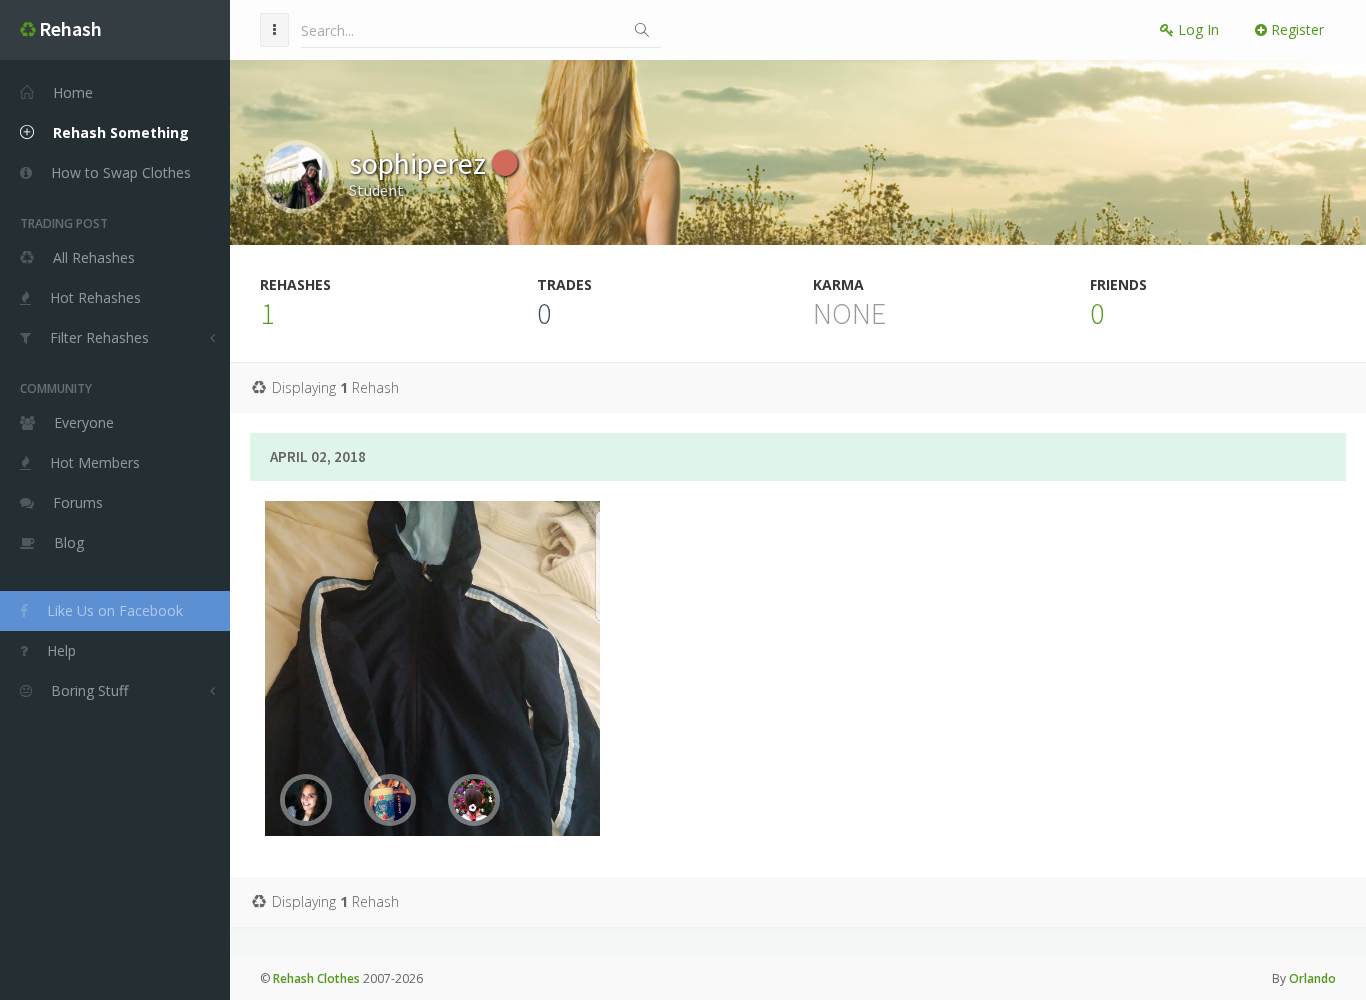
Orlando (1312, 978)
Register (1295, 29)
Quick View (445, 762)
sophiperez (420, 163)
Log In (1196, 29)
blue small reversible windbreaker (433, 600)
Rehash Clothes (316, 978)
